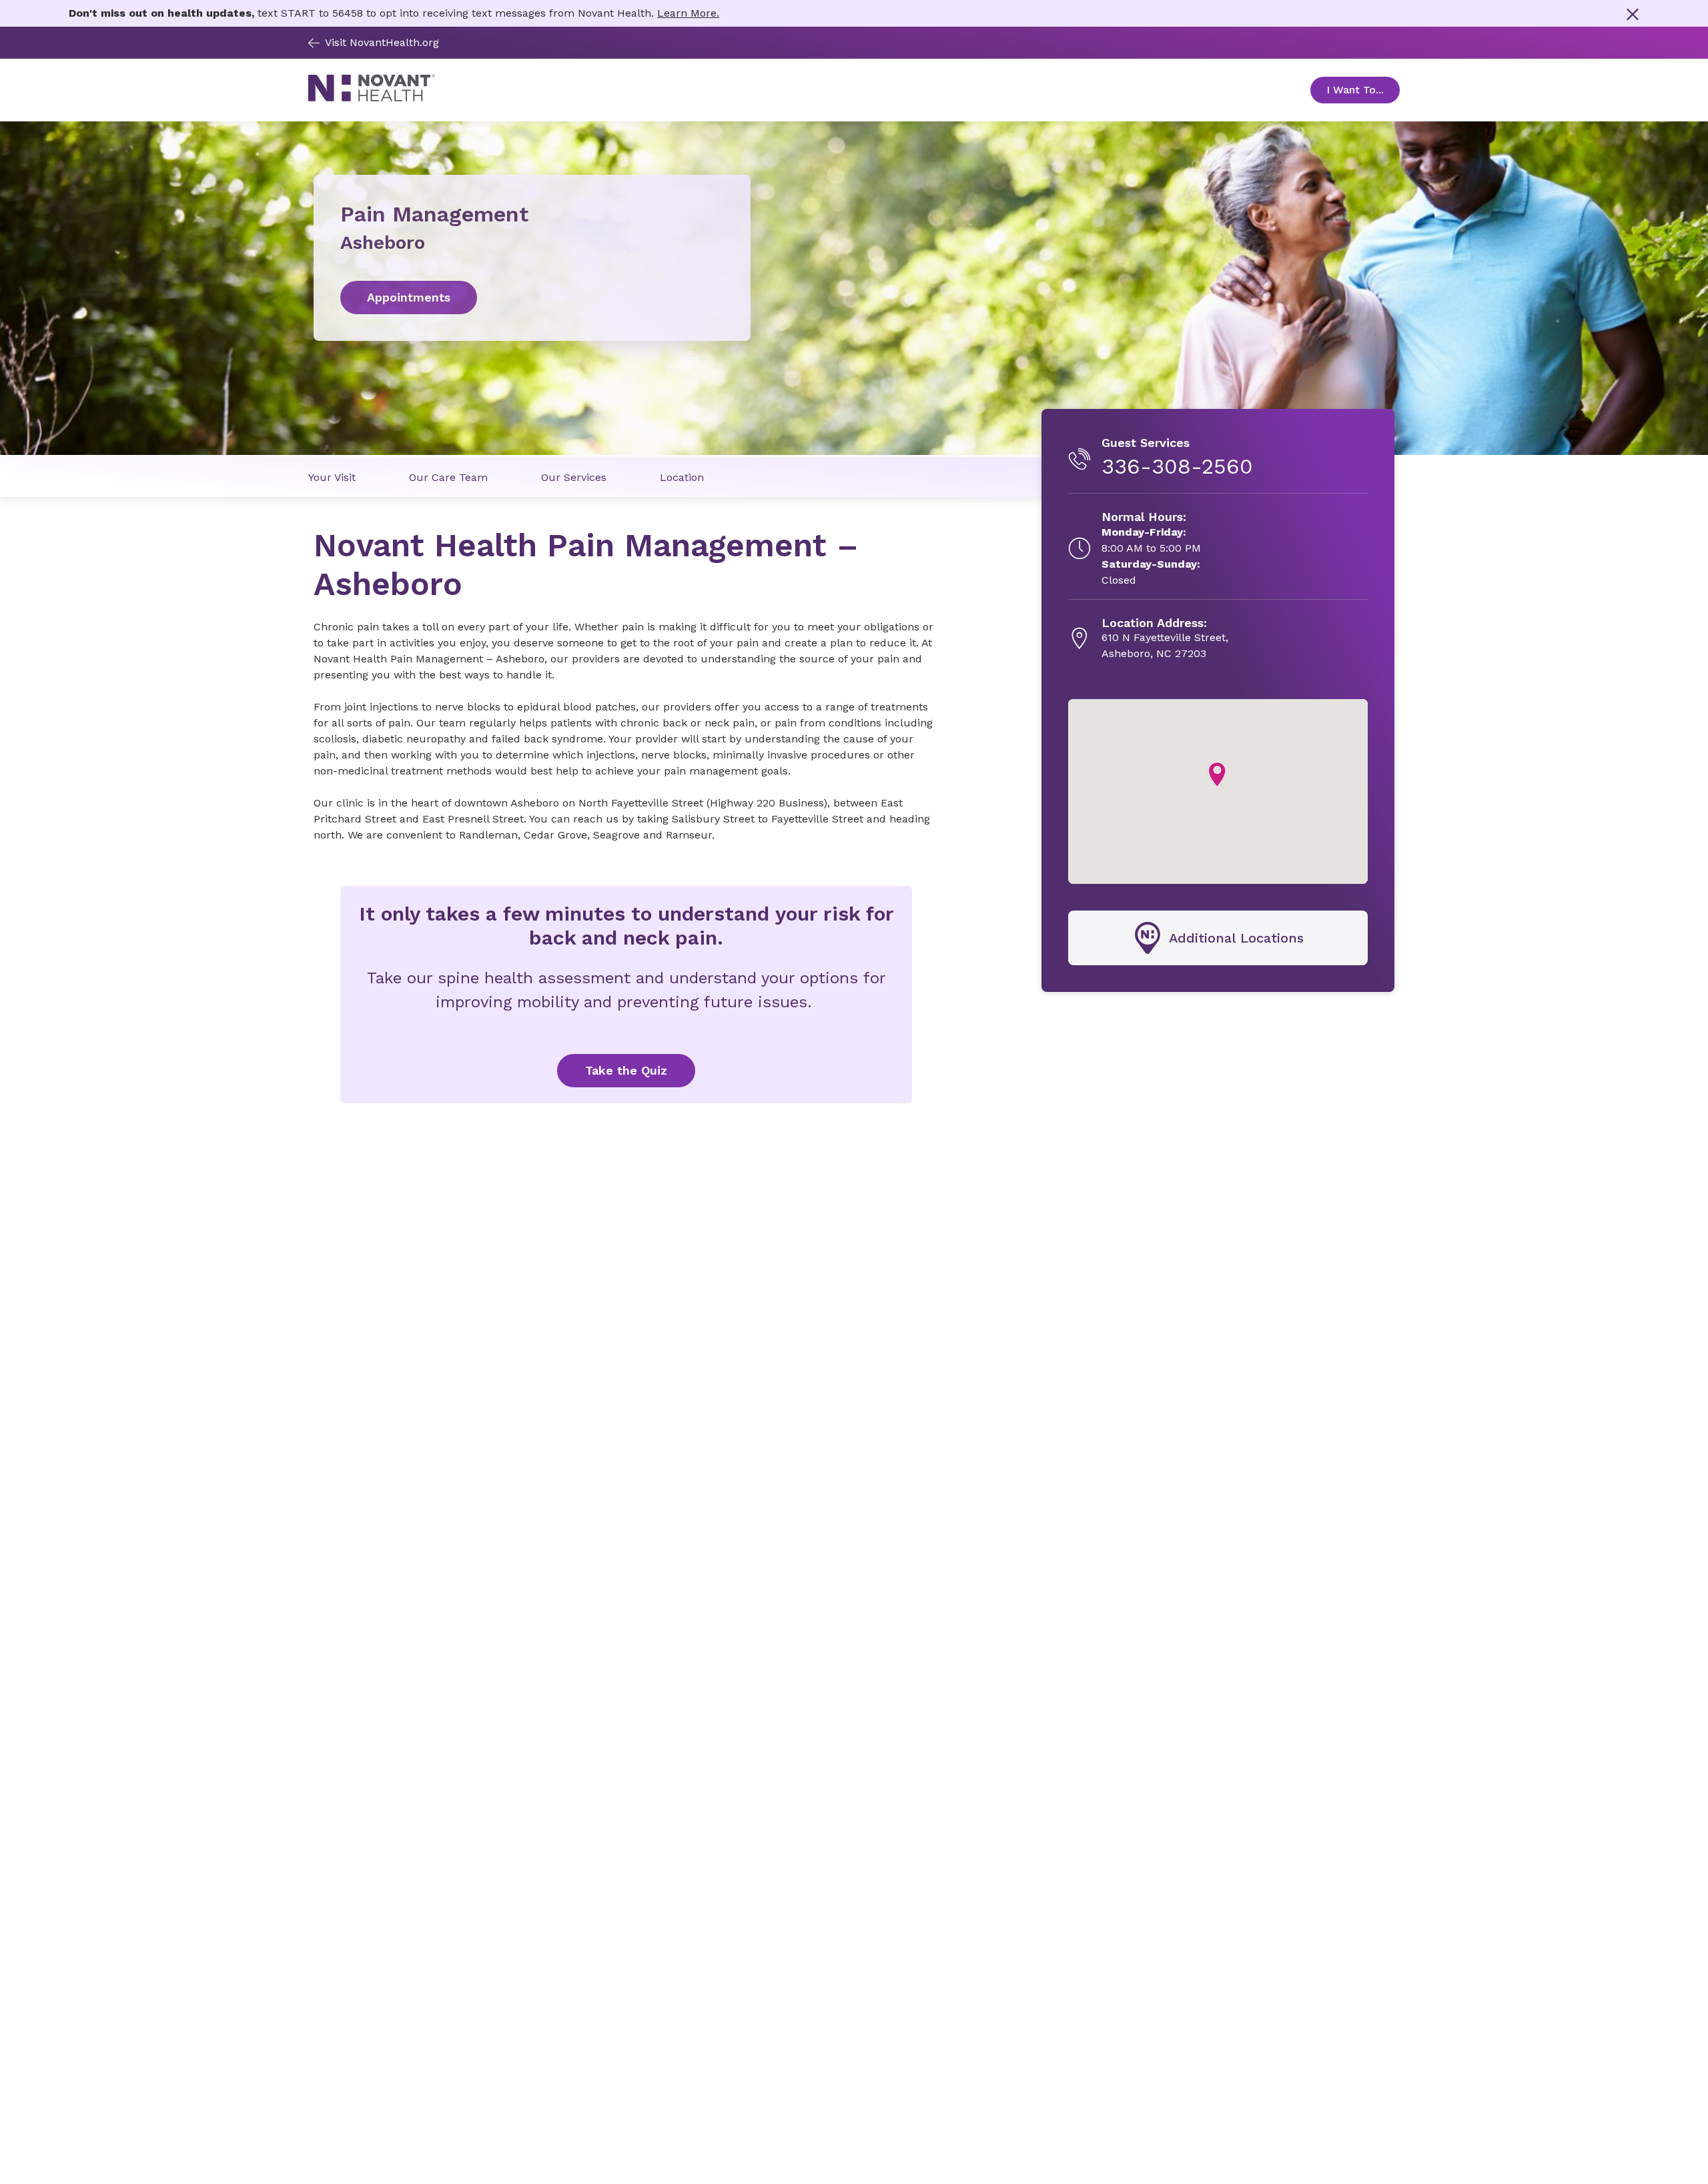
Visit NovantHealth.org (382, 42)
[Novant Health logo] (372, 98)
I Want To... (1363, 90)
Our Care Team (448, 477)
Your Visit (332, 477)
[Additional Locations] (1218, 938)
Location (682, 477)
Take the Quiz (626, 1070)
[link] (532, 298)
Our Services (574, 477)
